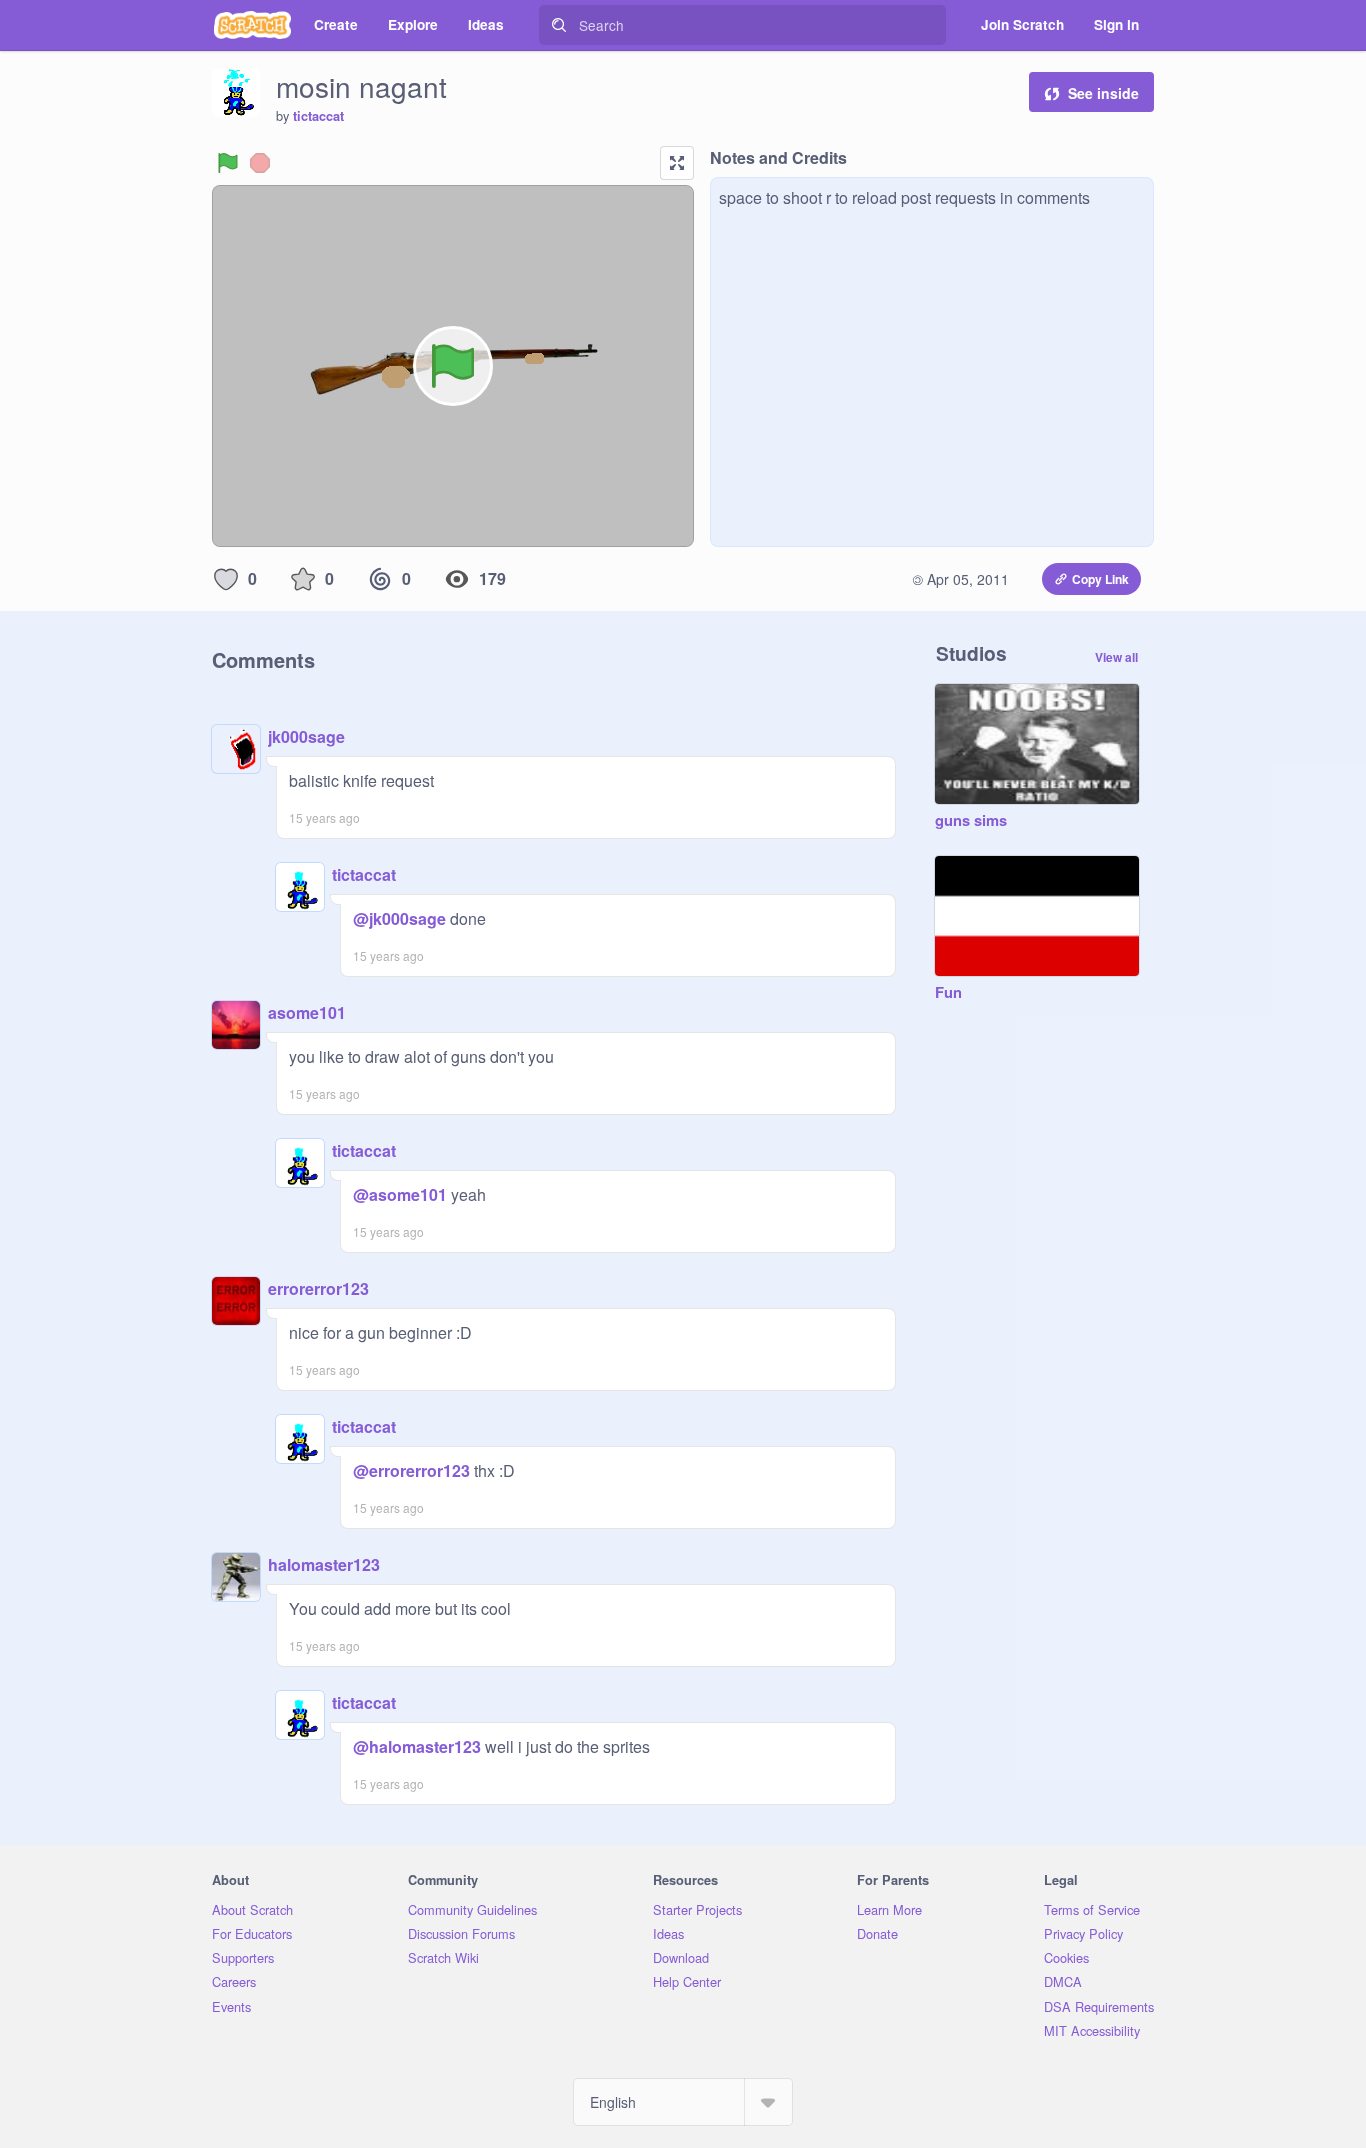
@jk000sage (399, 918)
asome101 (307, 1012)
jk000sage (306, 736)
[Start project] (228, 163)
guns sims (971, 821)
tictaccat (318, 116)
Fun (948, 993)
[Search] (559, 25)
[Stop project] (260, 163)
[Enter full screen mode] (677, 163)
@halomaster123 (417, 1746)
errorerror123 (318, 1288)
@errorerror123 (411, 1470)
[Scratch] (252, 25)
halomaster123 (324, 1564)
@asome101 (400, 1194)
